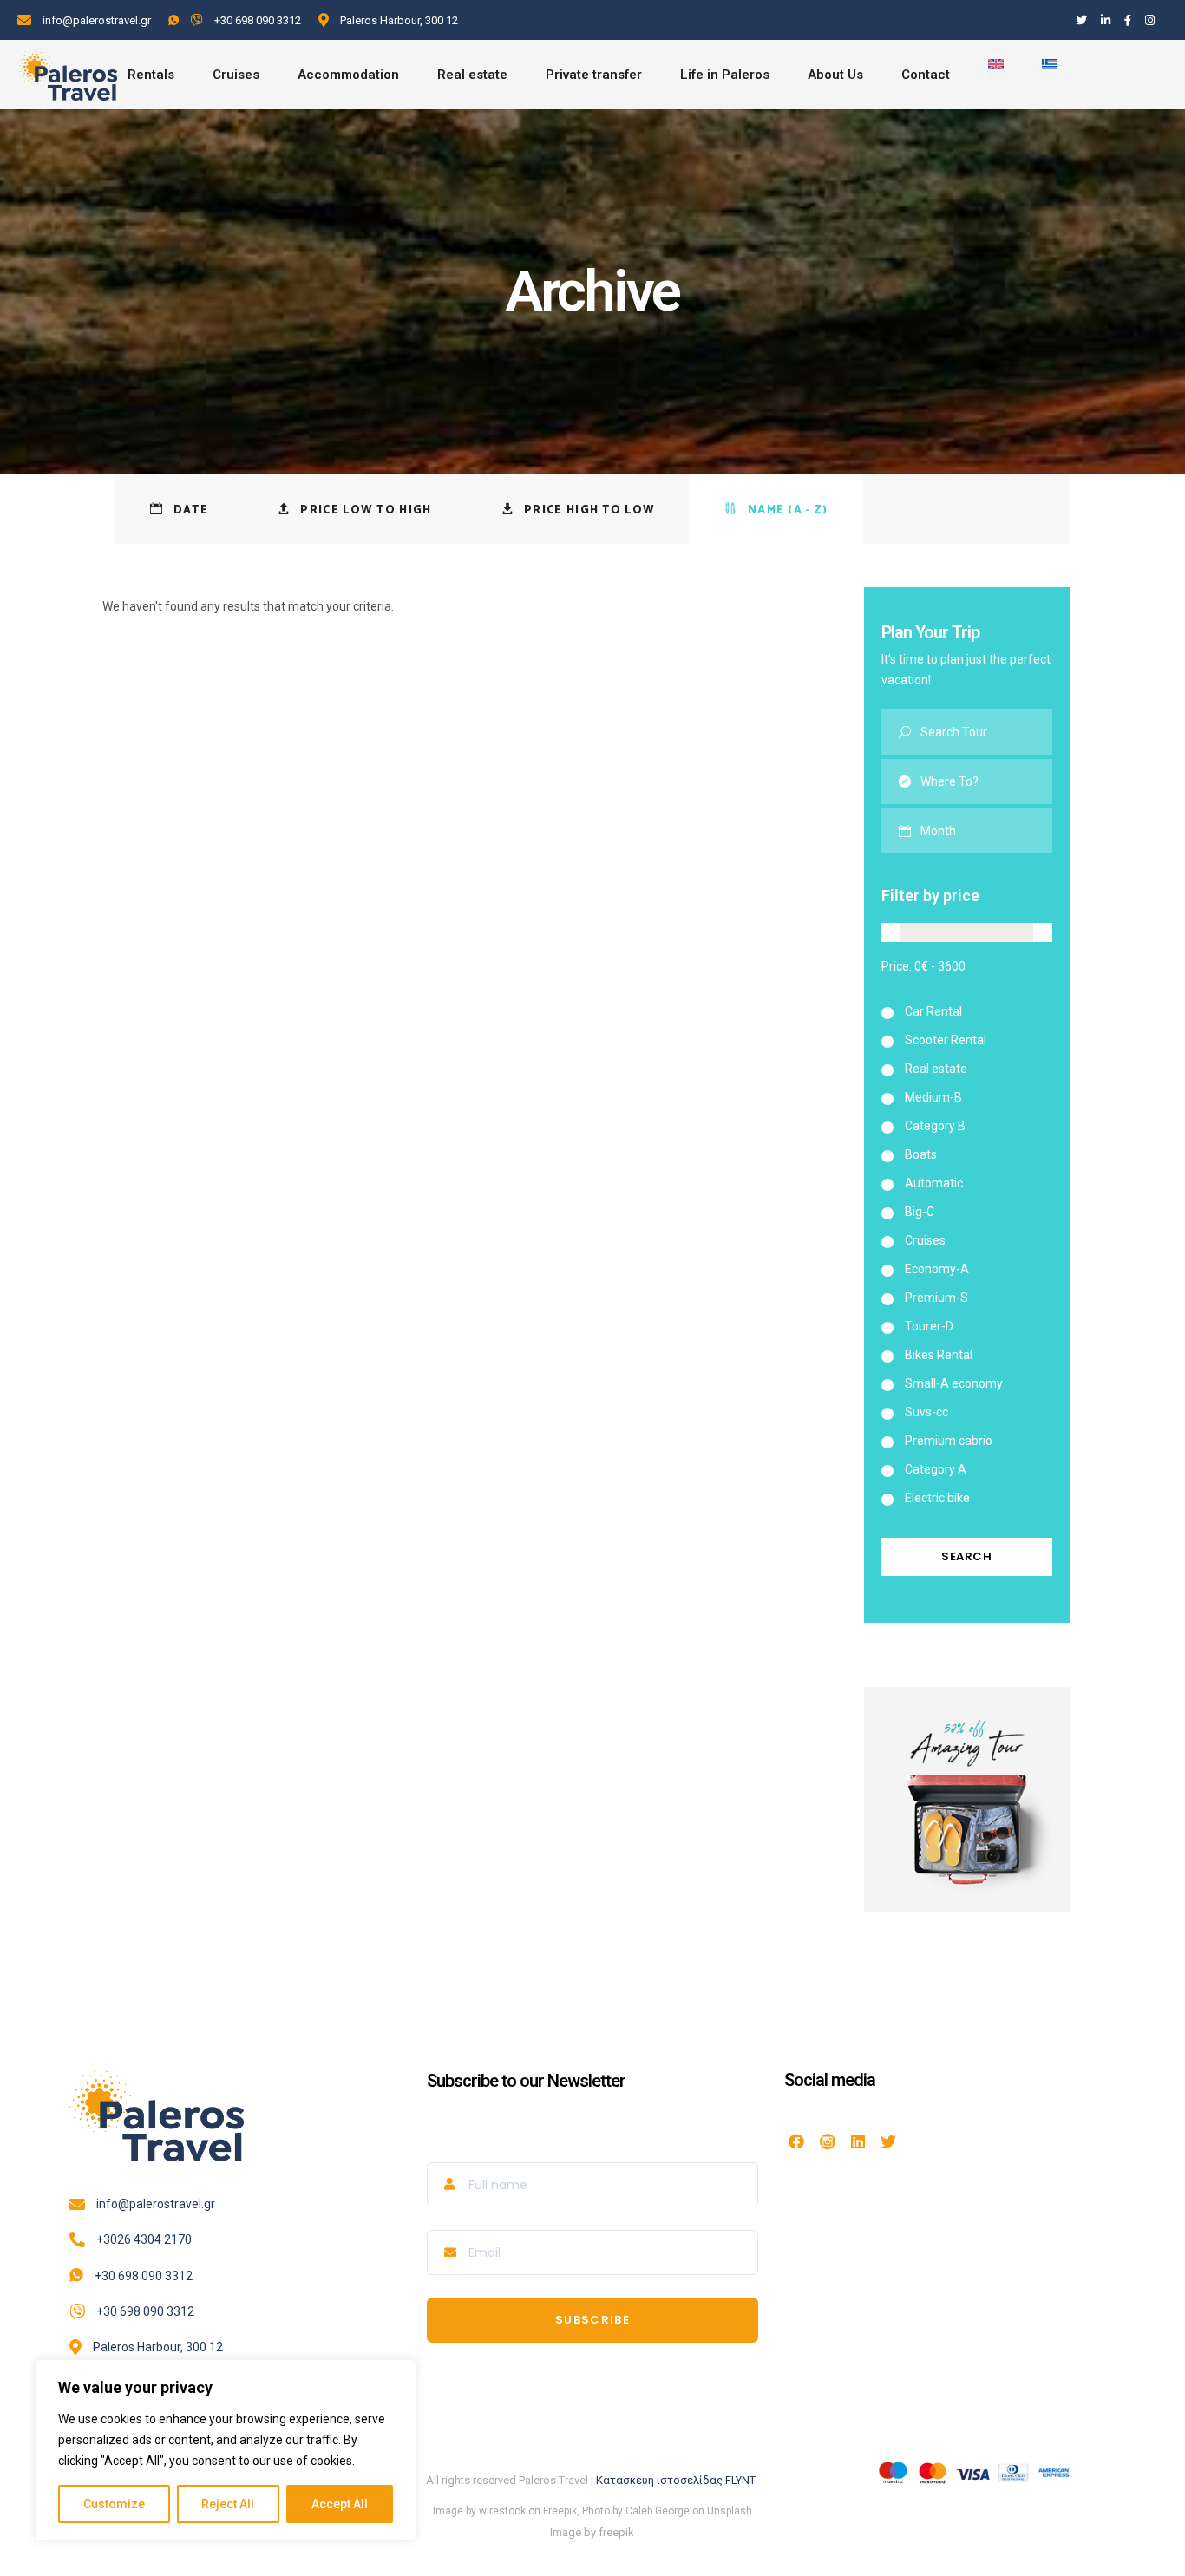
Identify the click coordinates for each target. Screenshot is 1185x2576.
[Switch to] (996, 75)
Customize (114, 2504)
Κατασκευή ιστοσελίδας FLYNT (677, 2480)
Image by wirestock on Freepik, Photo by (529, 2511)
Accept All (340, 2504)
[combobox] (987, 831)
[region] (226, 2450)
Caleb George (658, 2511)
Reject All (228, 2504)
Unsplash (730, 2511)
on (698, 2511)
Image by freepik (592, 2532)
